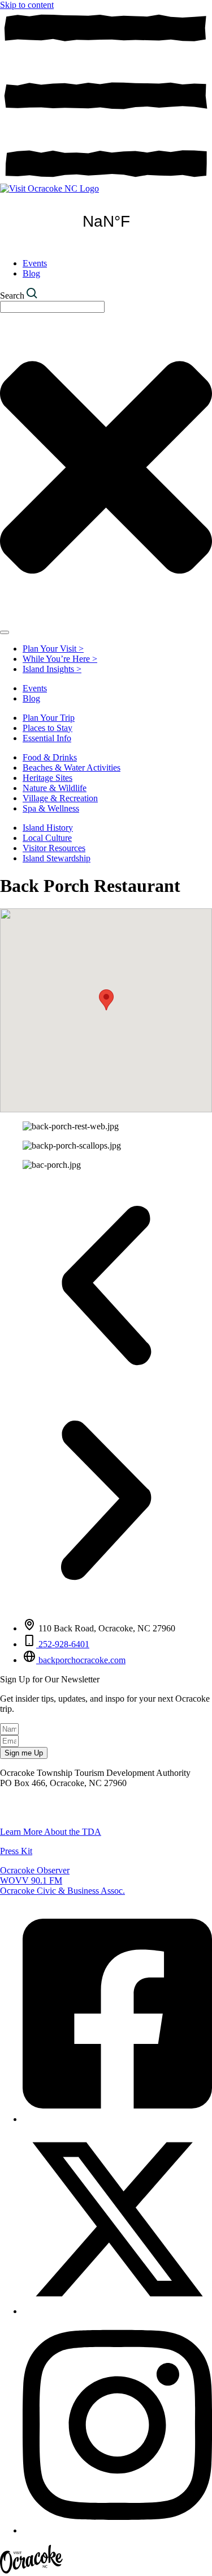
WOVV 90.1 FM (31, 1880)
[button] (106, 1000)
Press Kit (16, 1851)
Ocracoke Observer (35, 1870)
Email (10, 1812)
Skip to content (27, 5)
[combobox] (52, 307)
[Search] (5, 632)
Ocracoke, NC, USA (106, 222)
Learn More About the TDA (51, 1832)
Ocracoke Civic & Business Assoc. (62, 1891)
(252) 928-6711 (28, 1802)
